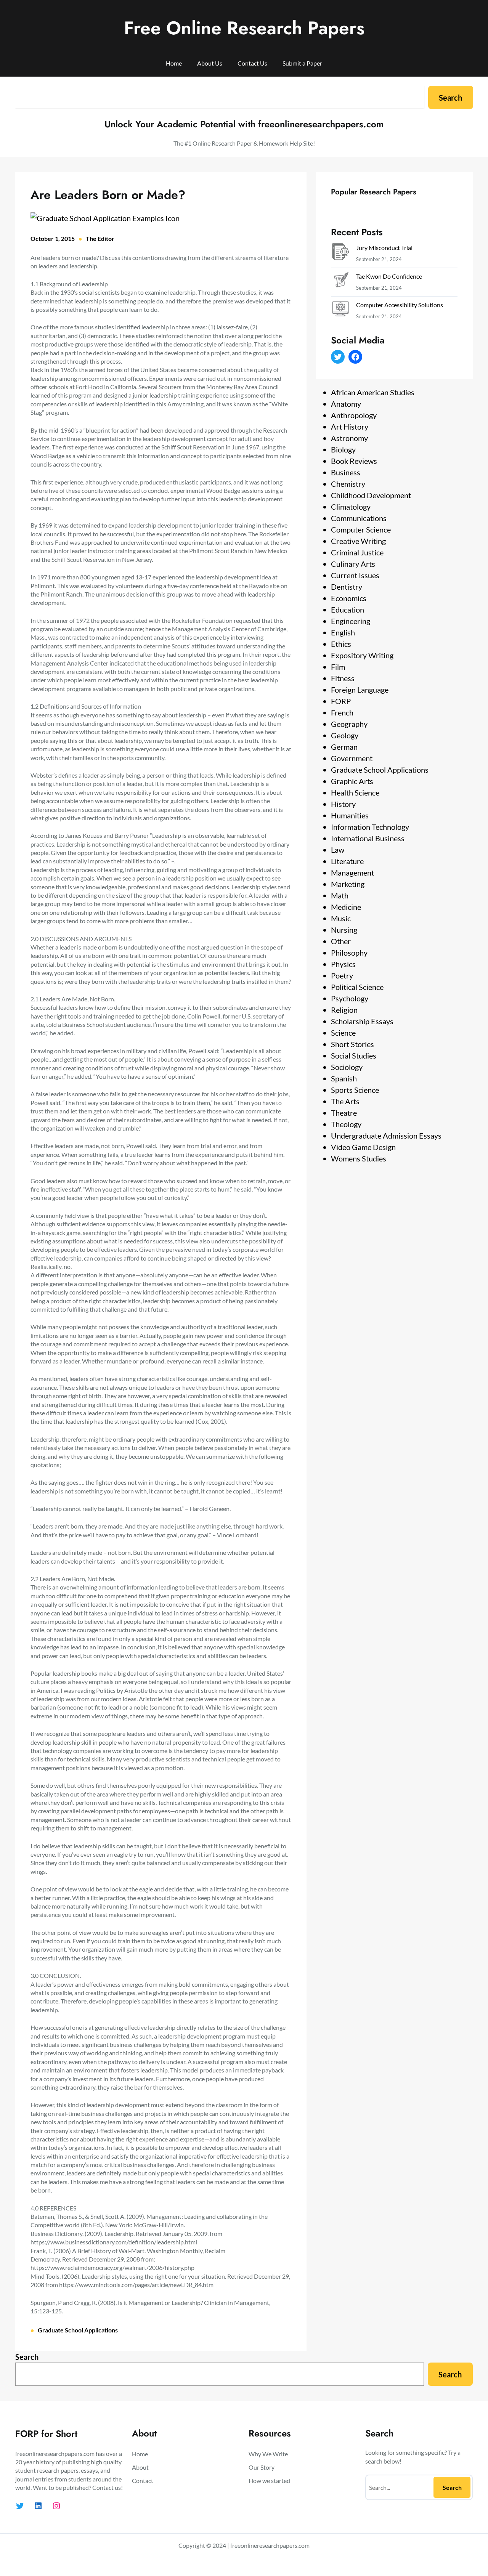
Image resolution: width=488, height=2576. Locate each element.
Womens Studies (359, 1158)
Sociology (347, 1067)
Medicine (346, 907)
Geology (345, 735)
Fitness (343, 678)
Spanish (344, 1078)
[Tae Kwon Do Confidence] (340, 282)
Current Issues (355, 575)
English (343, 632)
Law (338, 850)
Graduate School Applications (78, 2330)
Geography (349, 724)
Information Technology (370, 827)
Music (341, 918)
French (342, 712)
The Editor (100, 238)
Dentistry (347, 587)
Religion (344, 1010)
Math (340, 895)
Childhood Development (371, 495)
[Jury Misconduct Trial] (340, 253)
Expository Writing (362, 655)
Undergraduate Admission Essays (386, 1136)
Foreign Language (360, 690)
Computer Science (361, 529)
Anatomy (346, 404)
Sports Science (355, 1090)
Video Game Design (363, 1147)
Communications (359, 518)
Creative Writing (358, 541)
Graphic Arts (352, 781)
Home (174, 63)
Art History (350, 427)
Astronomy (349, 438)
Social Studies (354, 1055)
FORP (341, 701)
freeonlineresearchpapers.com (270, 2545)
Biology (343, 449)
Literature (347, 861)
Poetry (342, 975)
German (344, 747)
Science (343, 1033)
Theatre (344, 1113)
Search (450, 98)
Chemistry (348, 484)
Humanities (350, 815)
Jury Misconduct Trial (384, 248)
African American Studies (373, 392)
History (343, 804)
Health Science (355, 792)
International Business (368, 838)
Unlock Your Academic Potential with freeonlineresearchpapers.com (244, 124)
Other (341, 941)
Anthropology (354, 415)
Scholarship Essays (362, 1021)
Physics (343, 964)
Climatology (351, 507)
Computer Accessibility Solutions (400, 305)
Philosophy (349, 953)
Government (352, 758)
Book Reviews (354, 461)
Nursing (344, 930)
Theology (346, 1124)
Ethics (341, 644)
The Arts (345, 1101)
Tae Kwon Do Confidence (389, 276)
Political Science (357, 987)
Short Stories (352, 1044)
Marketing (348, 884)
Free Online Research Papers (244, 28)
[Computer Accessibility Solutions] (340, 310)
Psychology (350, 998)
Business (346, 472)
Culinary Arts (353, 564)
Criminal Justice (357, 552)
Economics (349, 598)
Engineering (351, 621)
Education (348, 610)
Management (352, 873)
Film (338, 667)
